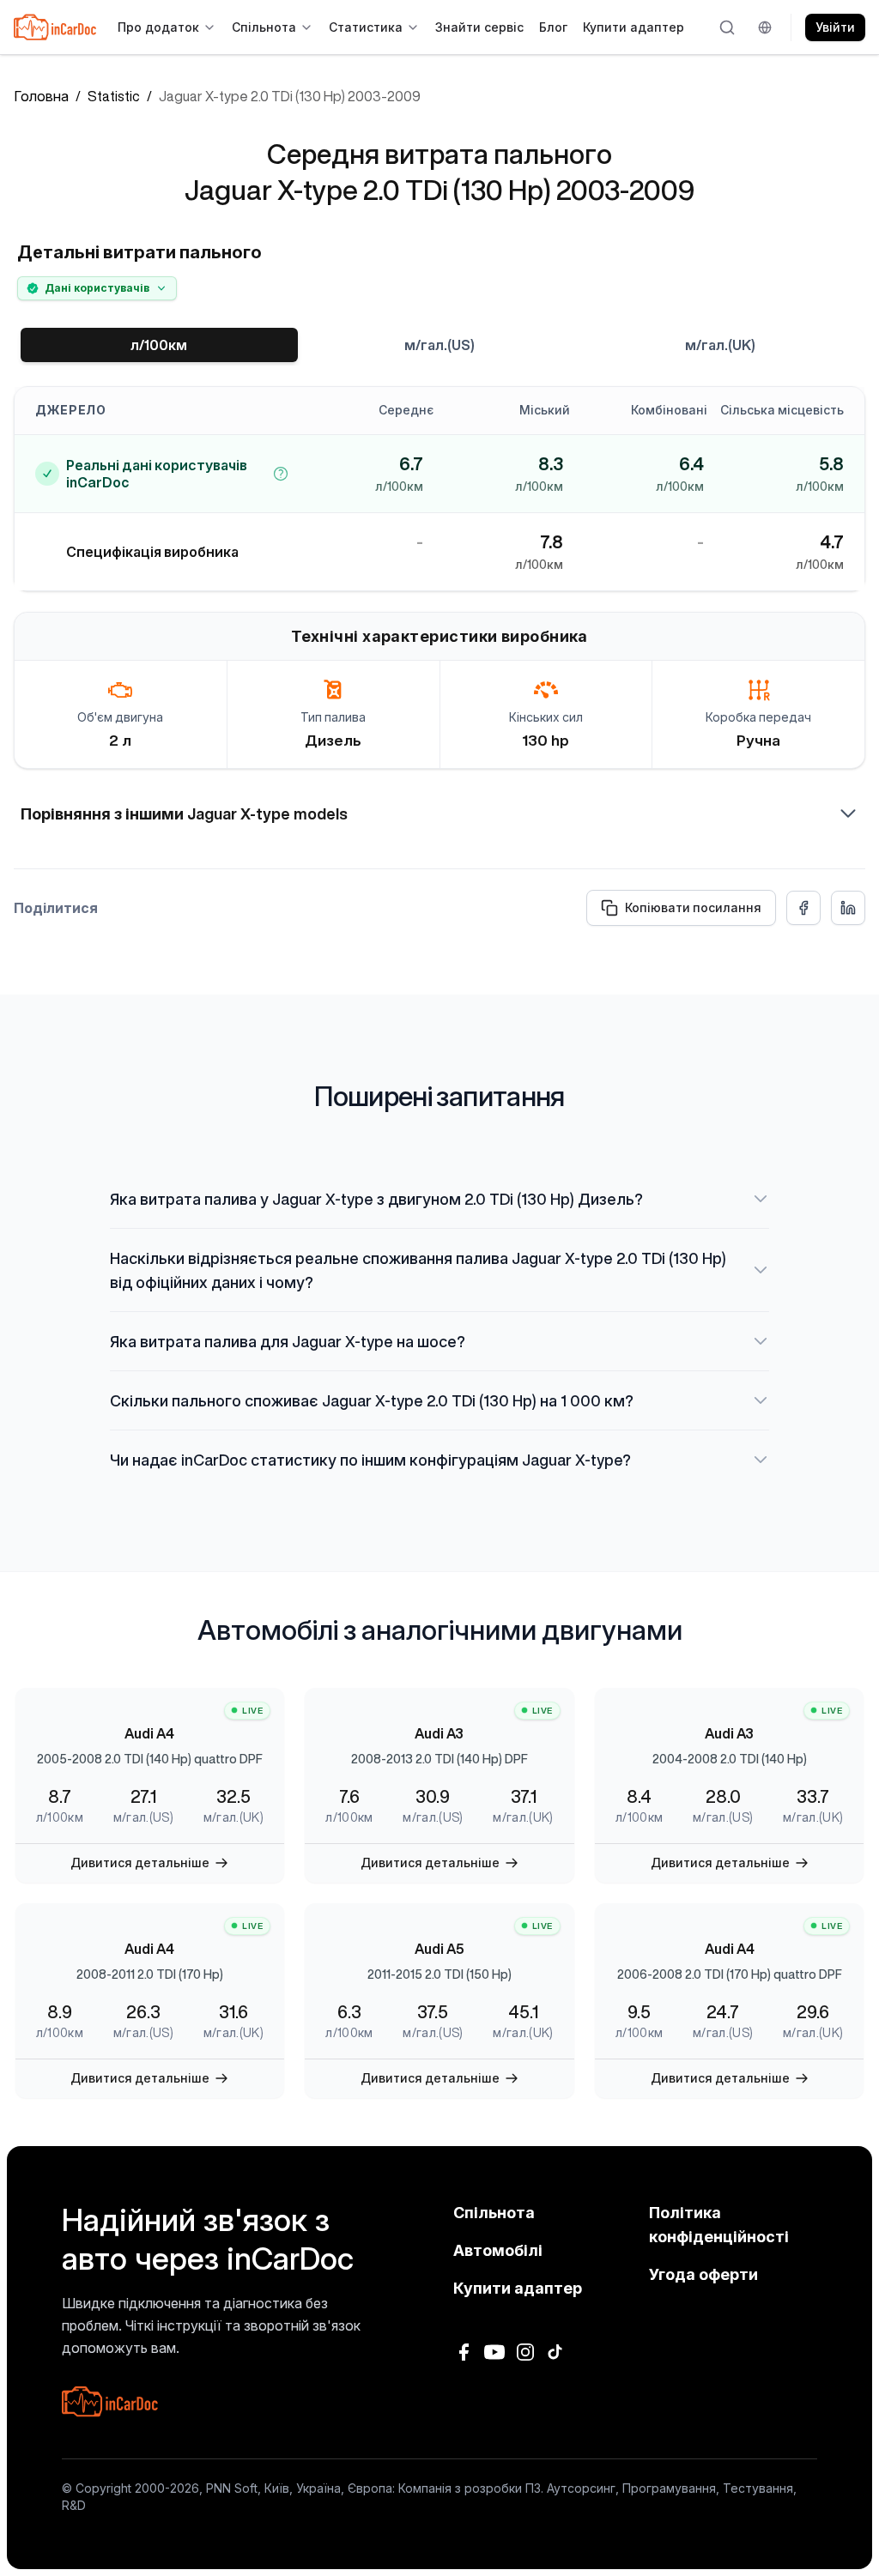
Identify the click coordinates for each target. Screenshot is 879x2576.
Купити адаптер (633, 27)
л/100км (159, 345)
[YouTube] (494, 2352)
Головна (41, 96)
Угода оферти (703, 2274)
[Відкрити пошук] (728, 27)
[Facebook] (464, 2352)
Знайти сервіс (479, 27)
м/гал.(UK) (720, 345)
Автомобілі (498, 2250)
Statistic (114, 96)
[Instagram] (525, 2352)
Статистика (366, 27)
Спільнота (264, 27)
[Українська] (767, 27)
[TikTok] (556, 2352)
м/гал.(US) (439, 345)
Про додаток (158, 27)
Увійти (835, 27)
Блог (553, 27)
